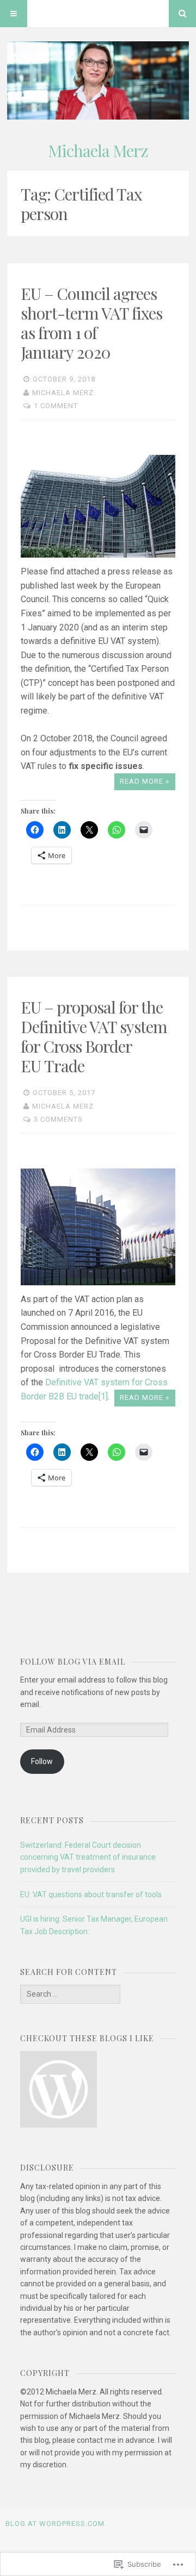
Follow (42, 1761)
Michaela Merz (98, 151)
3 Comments (58, 1119)
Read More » (145, 781)
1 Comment (56, 406)
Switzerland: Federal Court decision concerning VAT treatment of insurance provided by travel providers (88, 1857)
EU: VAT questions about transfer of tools (91, 1895)
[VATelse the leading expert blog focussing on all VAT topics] (59, 2091)
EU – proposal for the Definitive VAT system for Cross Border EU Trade (94, 1036)
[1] (103, 1396)
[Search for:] (70, 1994)
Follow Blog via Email (73, 1662)
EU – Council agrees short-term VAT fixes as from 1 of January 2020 (91, 323)
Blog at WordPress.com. (56, 2524)
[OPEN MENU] (14, 14)
